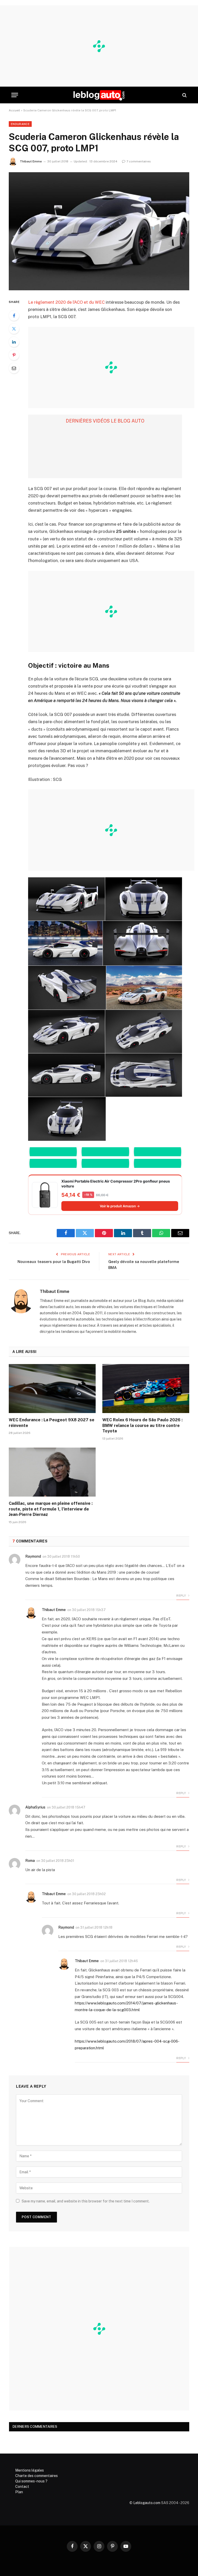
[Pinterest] (14, 355)
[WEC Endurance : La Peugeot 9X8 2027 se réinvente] (52, 1389)
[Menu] (15, 95)
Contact (22, 2487)
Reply (181, 1596)
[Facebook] (14, 316)
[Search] (184, 95)
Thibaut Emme (31, 161)
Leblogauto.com (147, 2503)
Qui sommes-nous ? (31, 2481)
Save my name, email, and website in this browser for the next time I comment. (86, 2201)
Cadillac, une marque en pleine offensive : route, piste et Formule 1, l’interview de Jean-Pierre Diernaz (51, 1509)
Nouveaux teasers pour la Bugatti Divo (54, 1262)
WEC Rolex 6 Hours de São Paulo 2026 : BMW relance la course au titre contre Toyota (142, 1426)
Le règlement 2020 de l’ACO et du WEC (66, 302)
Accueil (14, 110)
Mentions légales (30, 2470)
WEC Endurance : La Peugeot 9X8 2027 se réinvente (52, 1423)
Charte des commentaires (36, 2476)
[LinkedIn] (14, 342)
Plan (19, 2492)
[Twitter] (14, 329)
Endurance (20, 124)
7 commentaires (139, 161)
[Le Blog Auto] (99, 95)
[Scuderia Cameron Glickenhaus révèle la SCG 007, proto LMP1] (99, 231)
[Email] (14, 368)
